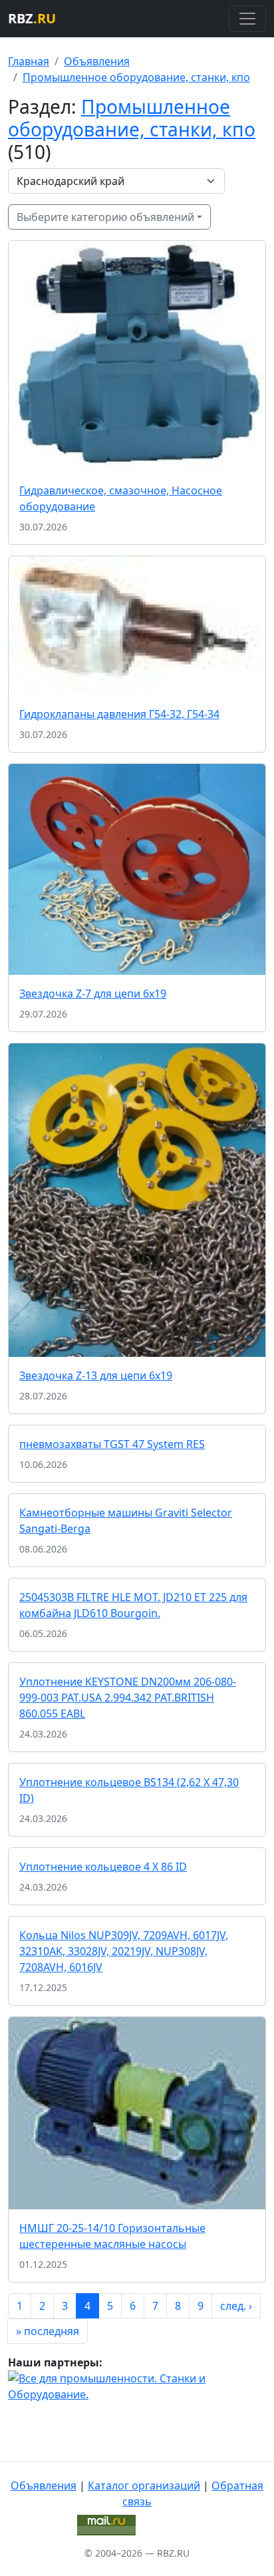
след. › (236, 2306)
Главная (29, 61)
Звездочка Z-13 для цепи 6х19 (96, 1376)
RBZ (32, 18)
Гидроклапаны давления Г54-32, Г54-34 (119, 714)
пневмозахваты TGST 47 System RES (112, 1444)
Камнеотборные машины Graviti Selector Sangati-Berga (126, 1521)
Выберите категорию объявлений (105, 217)
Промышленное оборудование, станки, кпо (136, 77)
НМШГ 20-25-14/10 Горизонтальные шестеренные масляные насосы (112, 2236)
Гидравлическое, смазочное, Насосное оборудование (121, 498)
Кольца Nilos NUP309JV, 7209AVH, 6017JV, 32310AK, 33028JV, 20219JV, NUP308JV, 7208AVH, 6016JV (124, 1951)
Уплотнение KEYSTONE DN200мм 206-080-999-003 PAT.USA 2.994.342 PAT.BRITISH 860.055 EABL (128, 1698)
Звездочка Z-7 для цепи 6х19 (93, 994)
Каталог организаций (144, 2485)
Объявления (97, 61)
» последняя (48, 2331)
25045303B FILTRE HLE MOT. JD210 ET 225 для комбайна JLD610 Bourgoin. (133, 1605)
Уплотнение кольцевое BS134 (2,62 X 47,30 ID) (129, 1790)
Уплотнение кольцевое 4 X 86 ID (103, 1867)
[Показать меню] (247, 19)
